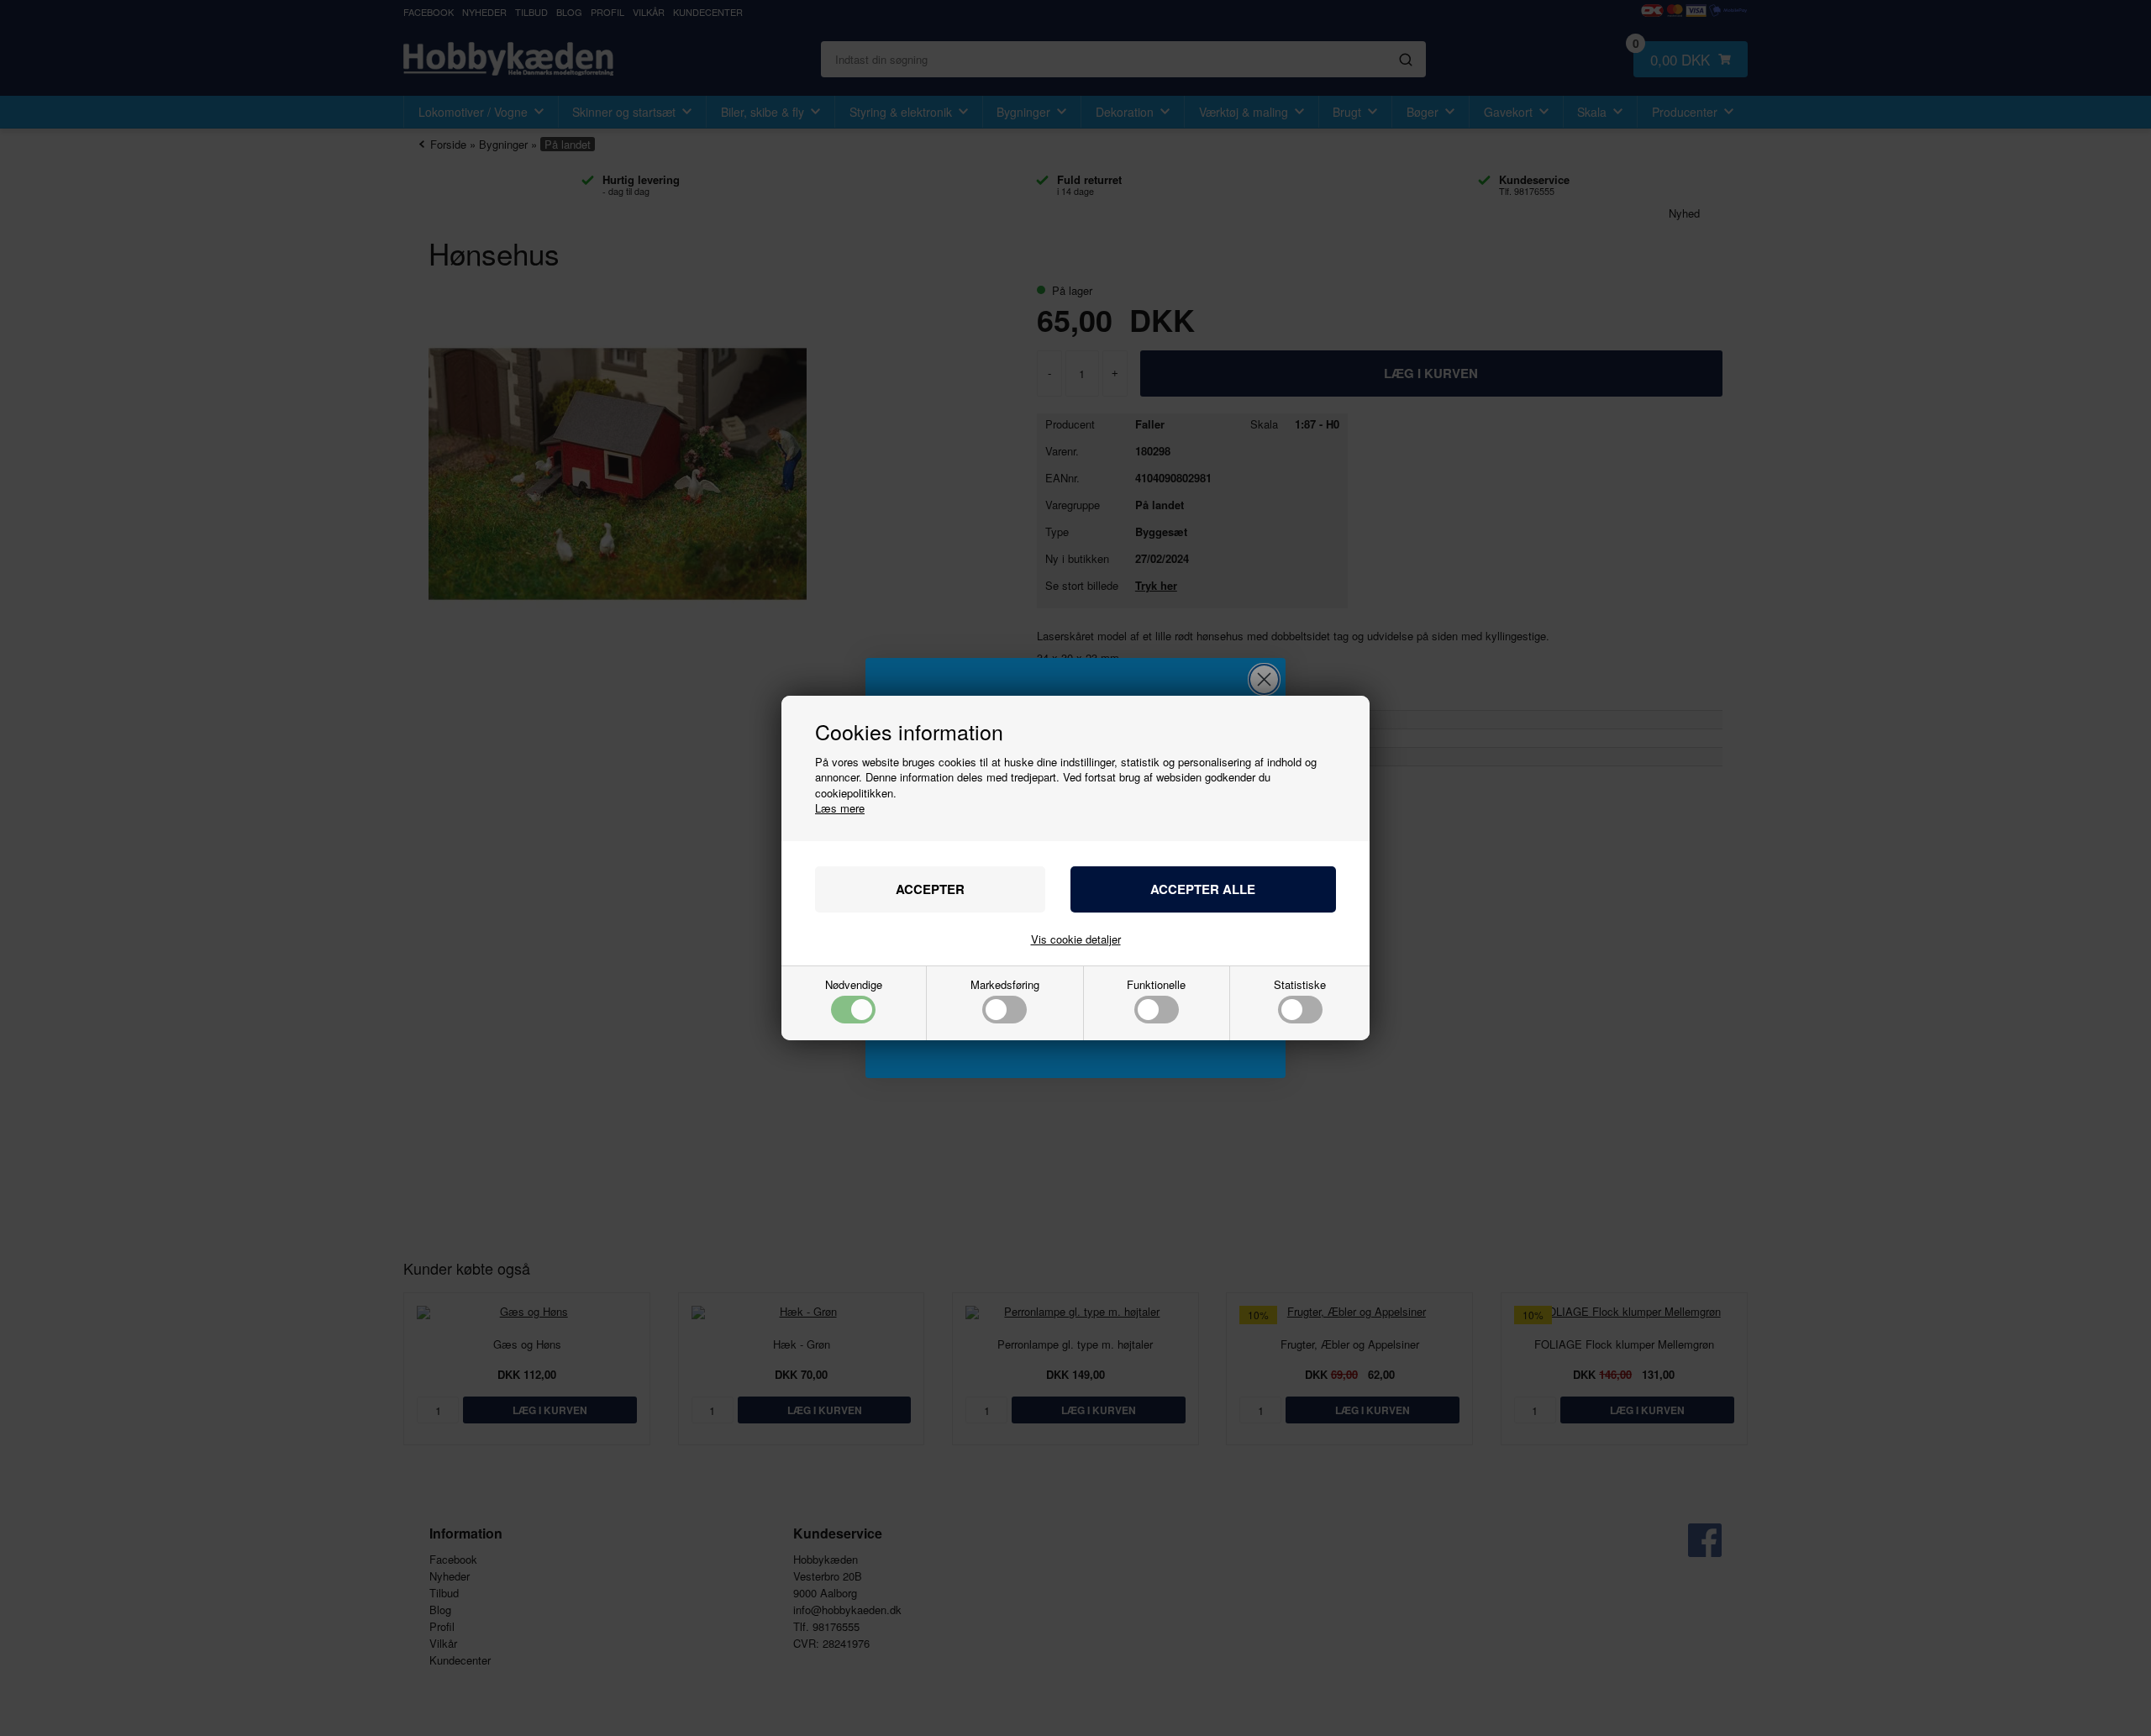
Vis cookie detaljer (1076, 939)
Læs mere (840, 808)
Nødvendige (854, 986)
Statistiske (1300, 986)
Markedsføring (1005, 986)
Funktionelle (1156, 986)
